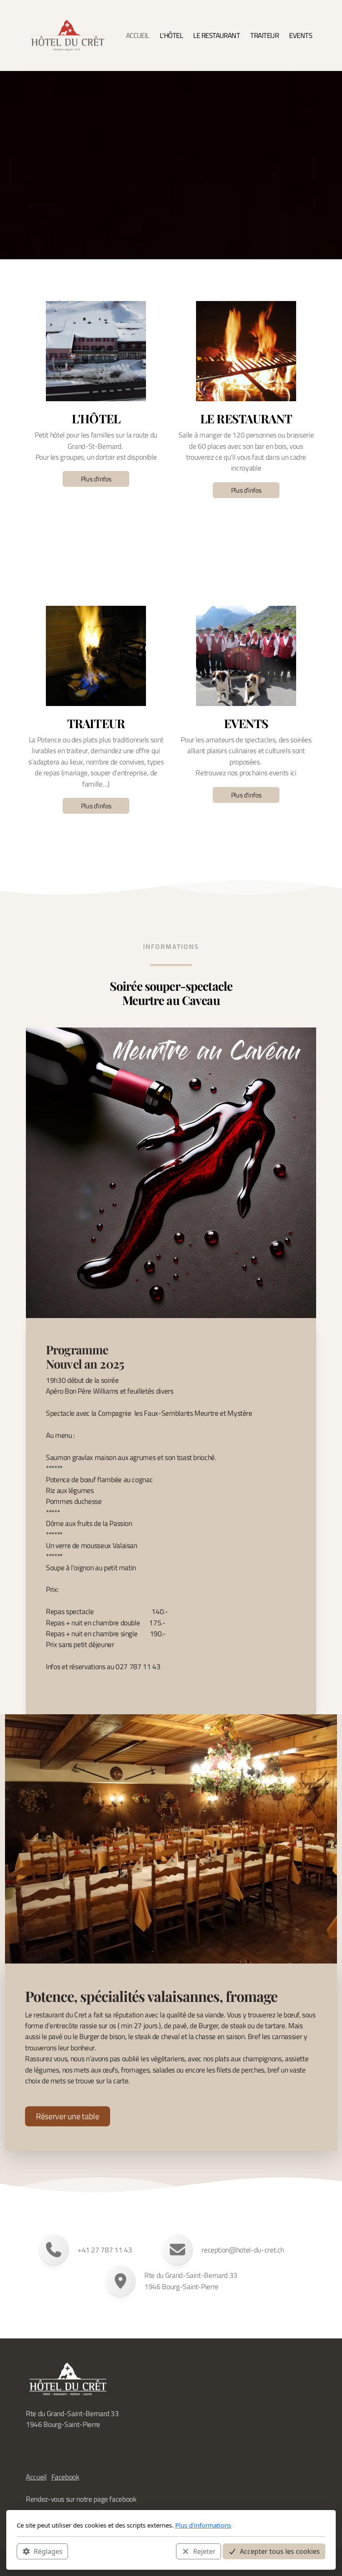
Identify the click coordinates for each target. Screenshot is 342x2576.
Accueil (36, 2477)
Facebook (65, 2477)
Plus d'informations (203, 2525)
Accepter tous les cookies (280, 2551)
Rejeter (204, 2551)
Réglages (48, 2551)
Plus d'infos (96, 479)
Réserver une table (68, 2116)
